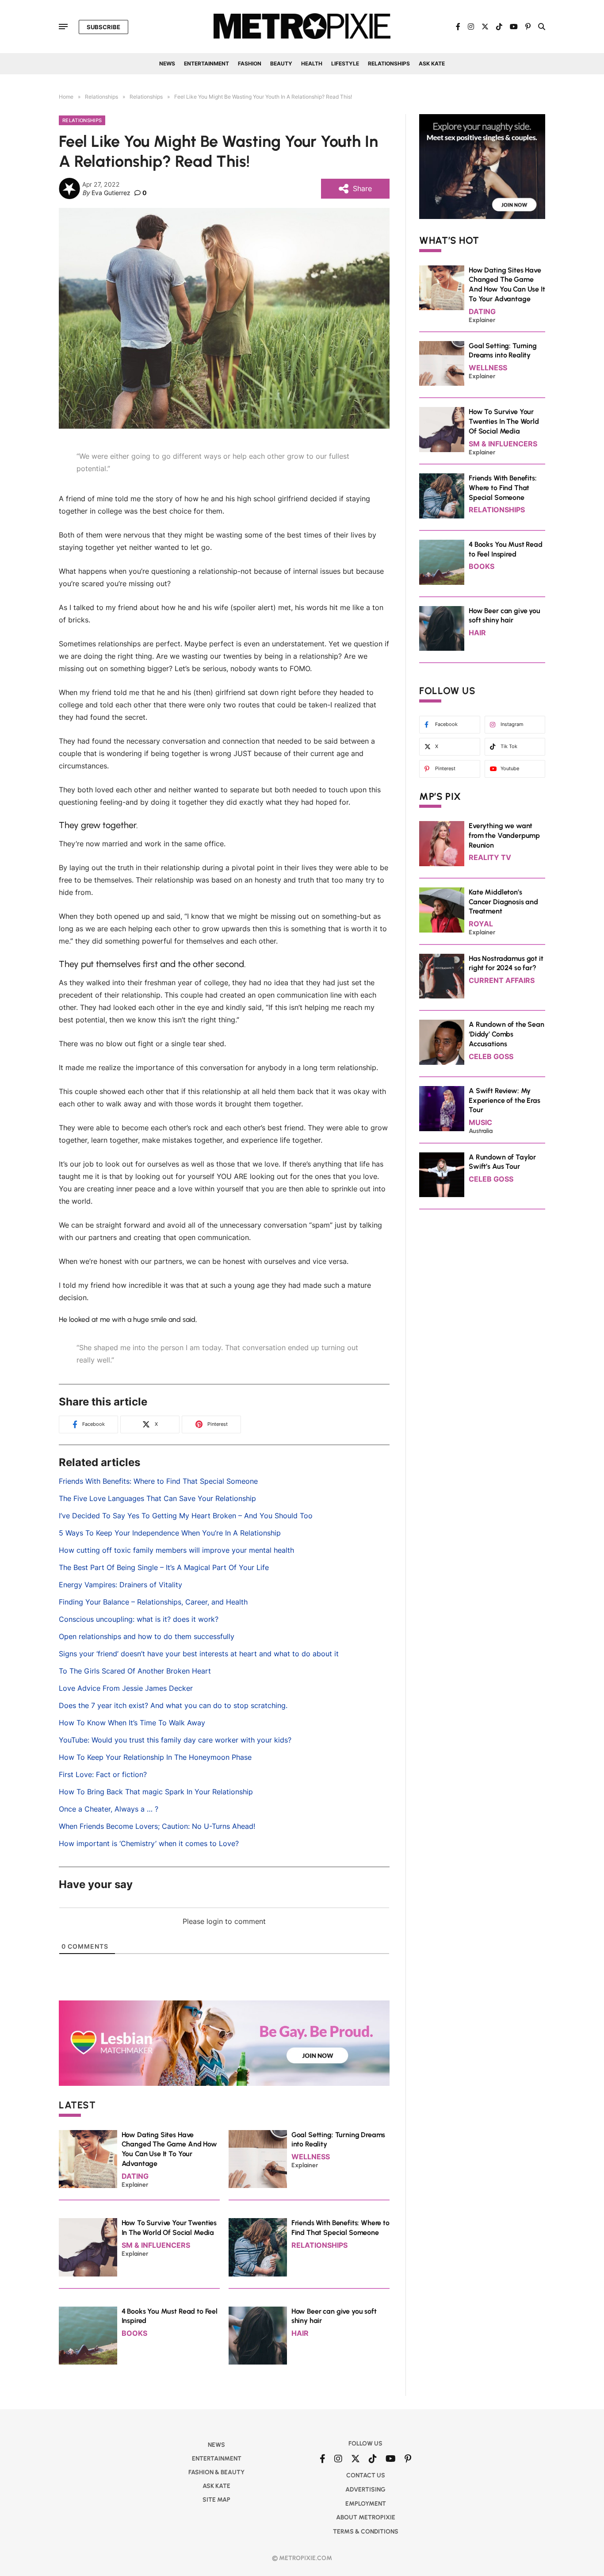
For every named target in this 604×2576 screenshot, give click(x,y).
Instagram (512, 724)
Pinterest (445, 768)
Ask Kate (432, 63)
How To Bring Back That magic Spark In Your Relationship (156, 1792)
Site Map (216, 2500)
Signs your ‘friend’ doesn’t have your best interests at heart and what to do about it (199, 1654)
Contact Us (366, 2475)
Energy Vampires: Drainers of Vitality (120, 1585)
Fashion (250, 63)
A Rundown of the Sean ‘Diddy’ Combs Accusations (507, 1034)
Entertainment (206, 63)
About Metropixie (366, 2517)
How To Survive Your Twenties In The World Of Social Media (504, 421)
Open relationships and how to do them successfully (147, 1636)
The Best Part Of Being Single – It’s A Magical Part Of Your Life (164, 1567)
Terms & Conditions (366, 2532)
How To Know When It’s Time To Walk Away (132, 1723)
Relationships (389, 63)
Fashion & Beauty (216, 2472)
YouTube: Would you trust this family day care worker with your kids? (175, 1740)
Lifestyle (345, 63)
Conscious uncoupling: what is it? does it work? (139, 1619)
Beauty (281, 63)
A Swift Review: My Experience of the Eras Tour (504, 1100)
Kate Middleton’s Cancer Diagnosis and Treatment (503, 902)
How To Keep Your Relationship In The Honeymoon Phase (155, 1757)
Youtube (510, 768)
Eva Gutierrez (111, 193)
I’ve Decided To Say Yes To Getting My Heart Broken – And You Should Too (186, 1516)
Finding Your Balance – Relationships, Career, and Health (153, 1602)
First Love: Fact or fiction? (103, 1774)
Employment (366, 2504)
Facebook (446, 724)
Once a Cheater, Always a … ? (109, 1809)
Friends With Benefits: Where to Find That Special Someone (158, 1481)
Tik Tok (509, 746)
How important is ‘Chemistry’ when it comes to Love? (149, 1843)
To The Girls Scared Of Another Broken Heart (135, 1671)
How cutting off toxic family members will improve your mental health (176, 1550)
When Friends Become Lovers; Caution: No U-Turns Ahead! (157, 1826)
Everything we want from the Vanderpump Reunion (504, 835)
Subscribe (103, 27)
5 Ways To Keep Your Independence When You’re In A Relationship (170, 1533)
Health (312, 63)
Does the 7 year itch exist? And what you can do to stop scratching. (173, 1705)
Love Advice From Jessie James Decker (126, 1688)
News (167, 63)
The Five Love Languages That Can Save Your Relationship (157, 1498)
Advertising (365, 2490)
